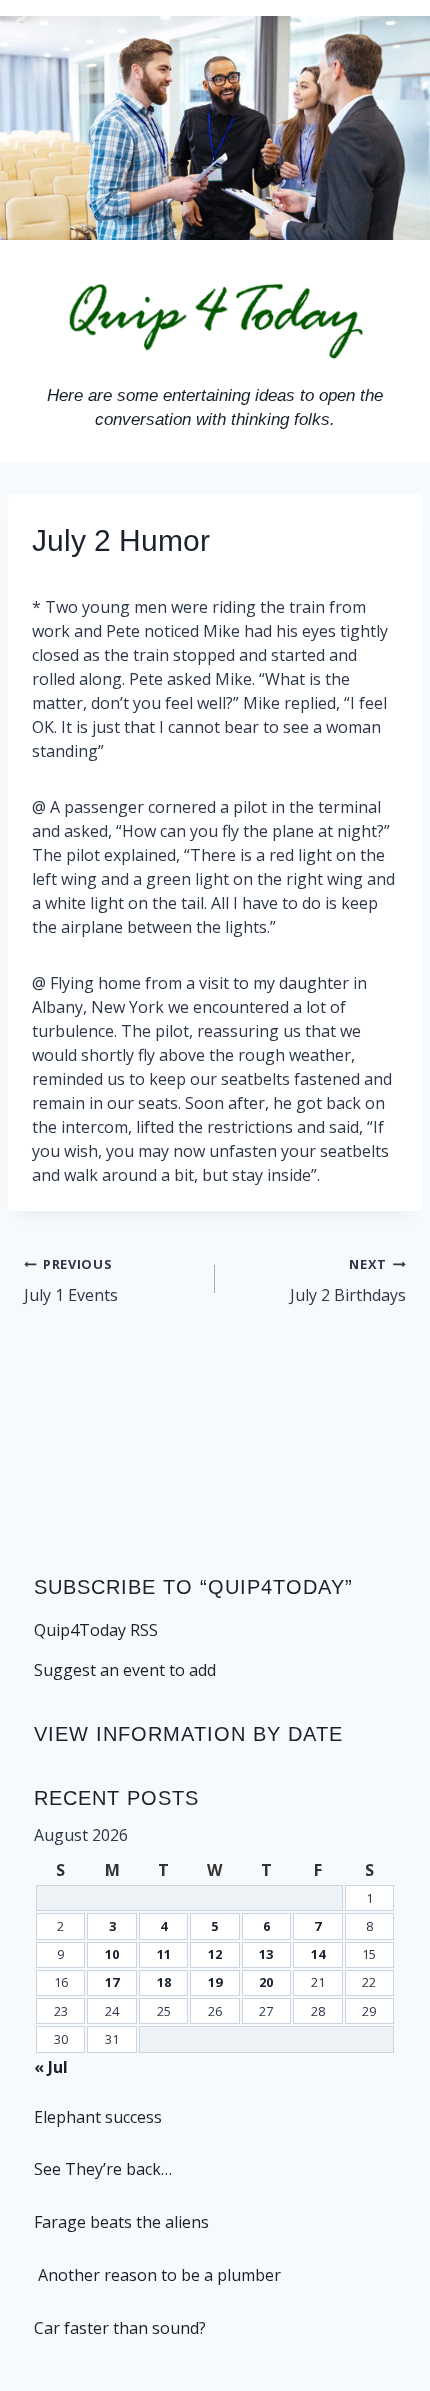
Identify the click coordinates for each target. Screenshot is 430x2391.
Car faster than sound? (120, 2328)
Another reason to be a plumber (157, 2275)
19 (215, 1982)
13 (266, 1954)
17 (112, 1982)
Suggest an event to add (125, 1670)
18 (164, 1982)
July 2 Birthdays (348, 1280)
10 (112, 1954)
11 (164, 1954)
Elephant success (98, 2117)
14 (318, 1954)
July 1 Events (71, 1280)
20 (266, 1982)
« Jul (51, 2067)
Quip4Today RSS (96, 1630)
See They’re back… (103, 2169)
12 (215, 1954)
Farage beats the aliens (121, 2222)
